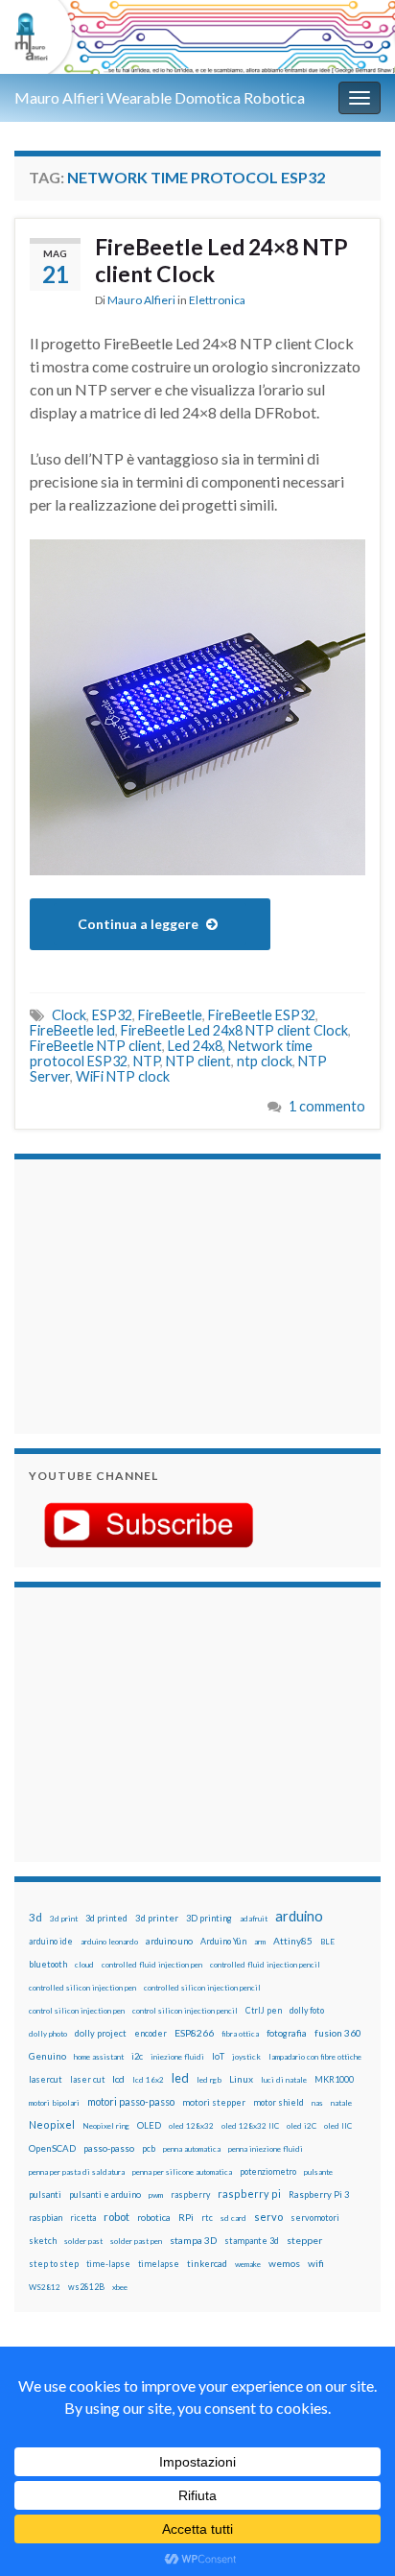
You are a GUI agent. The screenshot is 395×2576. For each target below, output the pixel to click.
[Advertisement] (149, 1294)
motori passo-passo (131, 2101)
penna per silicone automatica (182, 2172)
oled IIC (338, 2126)
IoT (218, 2056)
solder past (83, 2241)
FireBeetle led (72, 1030)
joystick (246, 2057)
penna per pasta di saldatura (77, 2172)
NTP (147, 1061)
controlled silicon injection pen (82, 1988)
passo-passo (109, 2148)
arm (260, 1942)
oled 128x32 (191, 2126)
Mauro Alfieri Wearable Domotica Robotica (160, 97)
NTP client (198, 1061)
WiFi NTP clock (123, 1076)
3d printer (157, 1918)
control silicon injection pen (77, 2011)
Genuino (47, 2056)
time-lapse (108, 2264)
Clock (69, 1015)
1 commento (327, 1106)
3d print (64, 1919)
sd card (233, 2218)
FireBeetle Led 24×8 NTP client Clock (221, 260)
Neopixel (52, 2124)
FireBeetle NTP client (96, 1046)
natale (341, 2103)
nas (317, 2103)
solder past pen (136, 2241)
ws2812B (86, 2287)
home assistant (99, 2057)
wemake (248, 2264)
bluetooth (48, 1964)
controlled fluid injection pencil (265, 1965)
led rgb (209, 2080)
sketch (43, 2241)
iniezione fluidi (177, 2057)
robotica (154, 2218)
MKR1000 (334, 2079)
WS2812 (45, 2287)
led (180, 2078)
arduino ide (51, 1942)
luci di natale (284, 2080)
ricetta (83, 2218)
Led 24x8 (195, 1046)
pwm (156, 2195)
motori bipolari (54, 2103)
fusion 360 (338, 2033)
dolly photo (48, 2034)
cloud (84, 1965)
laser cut (87, 2079)
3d (35, 1917)
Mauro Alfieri (141, 300)
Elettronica (217, 300)
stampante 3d (252, 2241)
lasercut (46, 2079)
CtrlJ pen (264, 2011)
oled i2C (302, 2126)
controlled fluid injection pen (152, 1965)
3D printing (209, 1918)
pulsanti (45, 2194)
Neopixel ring (106, 2126)
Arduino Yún (223, 1941)
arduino (299, 1916)
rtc (207, 2218)
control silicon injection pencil (185, 2011)
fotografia (287, 2033)
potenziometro (268, 2171)
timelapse (159, 2264)
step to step (54, 2264)
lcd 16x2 (148, 2080)
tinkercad (207, 2264)
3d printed (106, 1918)
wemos (284, 2263)
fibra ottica (240, 2034)
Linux (241, 2079)
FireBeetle (170, 1015)
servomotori (315, 2218)
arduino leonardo (109, 1942)
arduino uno (169, 1941)
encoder (151, 2033)
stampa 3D (193, 2240)
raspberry (190, 2194)
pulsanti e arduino (105, 2194)
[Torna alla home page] (197, 37)
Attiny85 (293, 1941)
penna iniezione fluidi (266, 2149)
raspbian (46, 2218)
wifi (316, 2263)
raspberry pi (249, 2194)
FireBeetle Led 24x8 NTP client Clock (234, 1030)
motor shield (279, 2102)
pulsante (318, 2172)
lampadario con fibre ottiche (315, 2057)
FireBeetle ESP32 (262, 1015)
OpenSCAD (52, 2148)
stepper (304, 2240)
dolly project (101, 2033)
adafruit (254, 1919)
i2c (137, 2056)
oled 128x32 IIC (250, 2126)
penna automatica (192, 2149)
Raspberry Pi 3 (319, 2194)
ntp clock (265, 1061)
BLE (327, 1942)
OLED (149, 2125)
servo (268, 2217)
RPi (186, 2217)
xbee (120, 2287)
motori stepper (214, 2102)
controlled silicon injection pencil (202, 1988)
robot (116, 2217)
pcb (149, 2148)
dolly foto (307, 2010)
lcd (118, 2079)
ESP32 (112, 1015)
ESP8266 (194, 2033)
